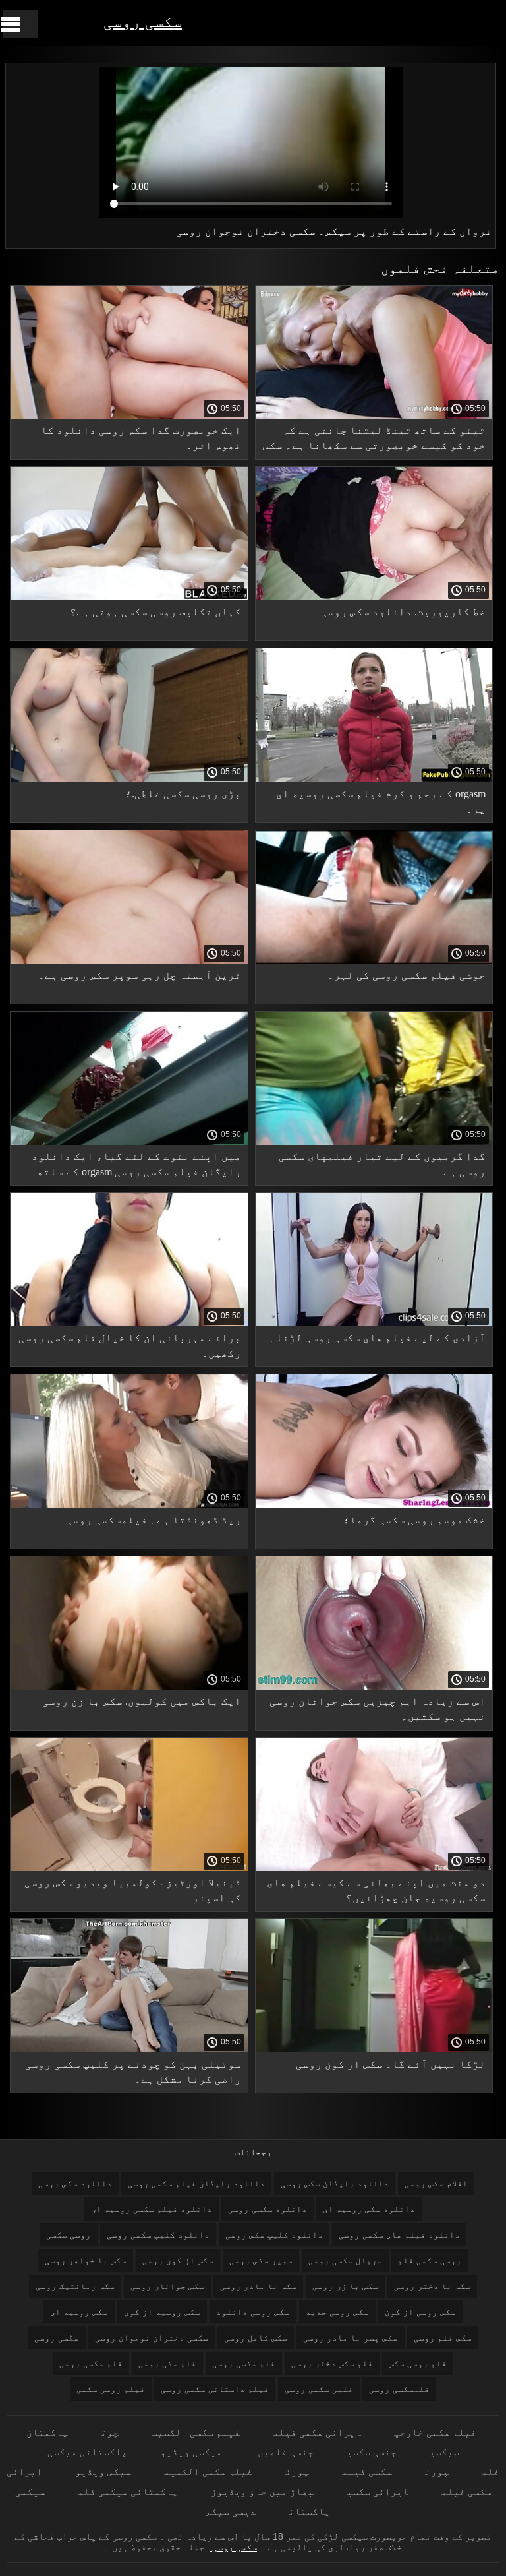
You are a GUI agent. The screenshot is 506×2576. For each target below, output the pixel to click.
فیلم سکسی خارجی (435, 2432)
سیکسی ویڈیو (191, 2452)
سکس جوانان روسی (167, 2286)
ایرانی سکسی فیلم (317, 2432)
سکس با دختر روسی (432, 2286)
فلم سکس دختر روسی (332, 2363)
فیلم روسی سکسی (111, 2389)
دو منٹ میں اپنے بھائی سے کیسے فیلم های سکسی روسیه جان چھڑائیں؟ (376, 1890)
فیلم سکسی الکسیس (196, 2432)
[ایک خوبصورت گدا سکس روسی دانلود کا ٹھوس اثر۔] (129, 415)
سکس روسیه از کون (162, 2312)
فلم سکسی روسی (244, 2363)
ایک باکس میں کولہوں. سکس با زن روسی (142, 1701)
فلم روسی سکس (418, 2363)
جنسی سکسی (372, 2452)
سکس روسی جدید (337, 2312)
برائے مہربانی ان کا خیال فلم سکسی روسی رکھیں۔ (130, 1345)
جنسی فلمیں (284, 2452)
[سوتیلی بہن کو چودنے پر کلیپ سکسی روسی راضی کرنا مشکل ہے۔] (129, 2049)
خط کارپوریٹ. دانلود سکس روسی (403, 612)
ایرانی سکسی (378, 2491)
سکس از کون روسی (178, 2260)
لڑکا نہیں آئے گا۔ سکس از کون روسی (391, 2064)
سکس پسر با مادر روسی (351, 2338)
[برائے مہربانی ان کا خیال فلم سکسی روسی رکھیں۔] (129, 1323)
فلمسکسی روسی (399, 2389)
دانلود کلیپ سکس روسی (274, 2235)
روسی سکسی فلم (430, 2260)
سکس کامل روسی (256, 2338)
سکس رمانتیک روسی (75, 2286)
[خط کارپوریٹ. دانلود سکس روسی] (374, 597)
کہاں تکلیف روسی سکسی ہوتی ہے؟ (155, 612)
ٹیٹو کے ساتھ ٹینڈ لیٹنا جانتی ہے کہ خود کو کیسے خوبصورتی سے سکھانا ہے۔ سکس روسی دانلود (374, 440)
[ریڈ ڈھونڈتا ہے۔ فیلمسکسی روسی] (129, 1505)
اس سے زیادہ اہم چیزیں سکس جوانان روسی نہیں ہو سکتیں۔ (378, 1709)
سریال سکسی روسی (345, 2260)
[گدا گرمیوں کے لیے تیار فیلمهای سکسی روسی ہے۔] (374, 1142)
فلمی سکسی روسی (319, 2389)
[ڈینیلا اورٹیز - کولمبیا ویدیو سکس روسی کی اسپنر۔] (129, 1868)
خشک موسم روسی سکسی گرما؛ (414, 1520)
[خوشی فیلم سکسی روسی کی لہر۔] (374, 960)
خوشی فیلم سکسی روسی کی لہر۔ (407, 975)
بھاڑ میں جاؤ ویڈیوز (262, 2491)
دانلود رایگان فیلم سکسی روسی (196, 2183)
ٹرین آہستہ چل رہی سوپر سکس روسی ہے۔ (140, 975)
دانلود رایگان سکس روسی (335, 2183)
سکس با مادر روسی (258, 2286)
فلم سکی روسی (167, 2363)
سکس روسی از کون (420, 2312)
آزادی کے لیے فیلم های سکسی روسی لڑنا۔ (378, 1338)
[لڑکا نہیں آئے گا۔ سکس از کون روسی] (374, 2049)
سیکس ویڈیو (103, 2471)
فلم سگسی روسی (91, 2363)
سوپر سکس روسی (261, 2260)
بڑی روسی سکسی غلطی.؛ (183, 794)
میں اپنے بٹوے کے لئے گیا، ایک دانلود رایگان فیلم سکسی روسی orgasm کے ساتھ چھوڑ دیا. (136, 1166)
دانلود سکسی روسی (267, 2209)
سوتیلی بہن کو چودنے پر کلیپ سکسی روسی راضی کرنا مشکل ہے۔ (133, 2071)
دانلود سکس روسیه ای (369, 2209)
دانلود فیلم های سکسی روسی (399, 2235)
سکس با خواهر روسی (86, 2260)
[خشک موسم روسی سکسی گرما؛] (374, 1505)
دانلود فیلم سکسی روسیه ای (152, 2209)
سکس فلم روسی (443, 2338)
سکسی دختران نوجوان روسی (152, 2338)
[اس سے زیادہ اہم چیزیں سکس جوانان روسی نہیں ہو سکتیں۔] (374, 1686)
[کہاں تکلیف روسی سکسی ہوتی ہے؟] (129, 597)
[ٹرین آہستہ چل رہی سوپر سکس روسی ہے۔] (129, 960)
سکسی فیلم (367, 2471)
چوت (110, 2432)
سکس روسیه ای (79, 2312)
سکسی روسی (143, 21)
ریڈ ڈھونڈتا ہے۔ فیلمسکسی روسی (154, 1520)
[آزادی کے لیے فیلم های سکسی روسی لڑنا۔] (374, 1323)
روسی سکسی (69, 2235)
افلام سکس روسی (436, 2183)
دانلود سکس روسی (75, 2183)
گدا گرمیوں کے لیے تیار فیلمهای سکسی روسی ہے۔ (382, 1164)
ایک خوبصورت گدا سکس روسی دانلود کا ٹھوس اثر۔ (141, 438)
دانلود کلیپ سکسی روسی (158, 2235)
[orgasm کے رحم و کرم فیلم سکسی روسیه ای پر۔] (374, 779)
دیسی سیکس (231, 2511)
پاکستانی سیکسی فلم (128, 2491)
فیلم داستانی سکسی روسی (215, 2389)
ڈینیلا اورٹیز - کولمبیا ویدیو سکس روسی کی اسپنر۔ (133, 1890)
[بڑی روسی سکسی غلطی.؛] (129, 779)
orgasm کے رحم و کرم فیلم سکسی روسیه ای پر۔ (381, 801)
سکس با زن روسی (345, 2286)
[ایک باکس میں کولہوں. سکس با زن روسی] (129, 1686)
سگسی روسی (57, 2338)
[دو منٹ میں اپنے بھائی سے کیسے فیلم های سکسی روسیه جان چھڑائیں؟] (374, 1868)
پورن (437, 2471)
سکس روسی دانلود (253, 2312)
